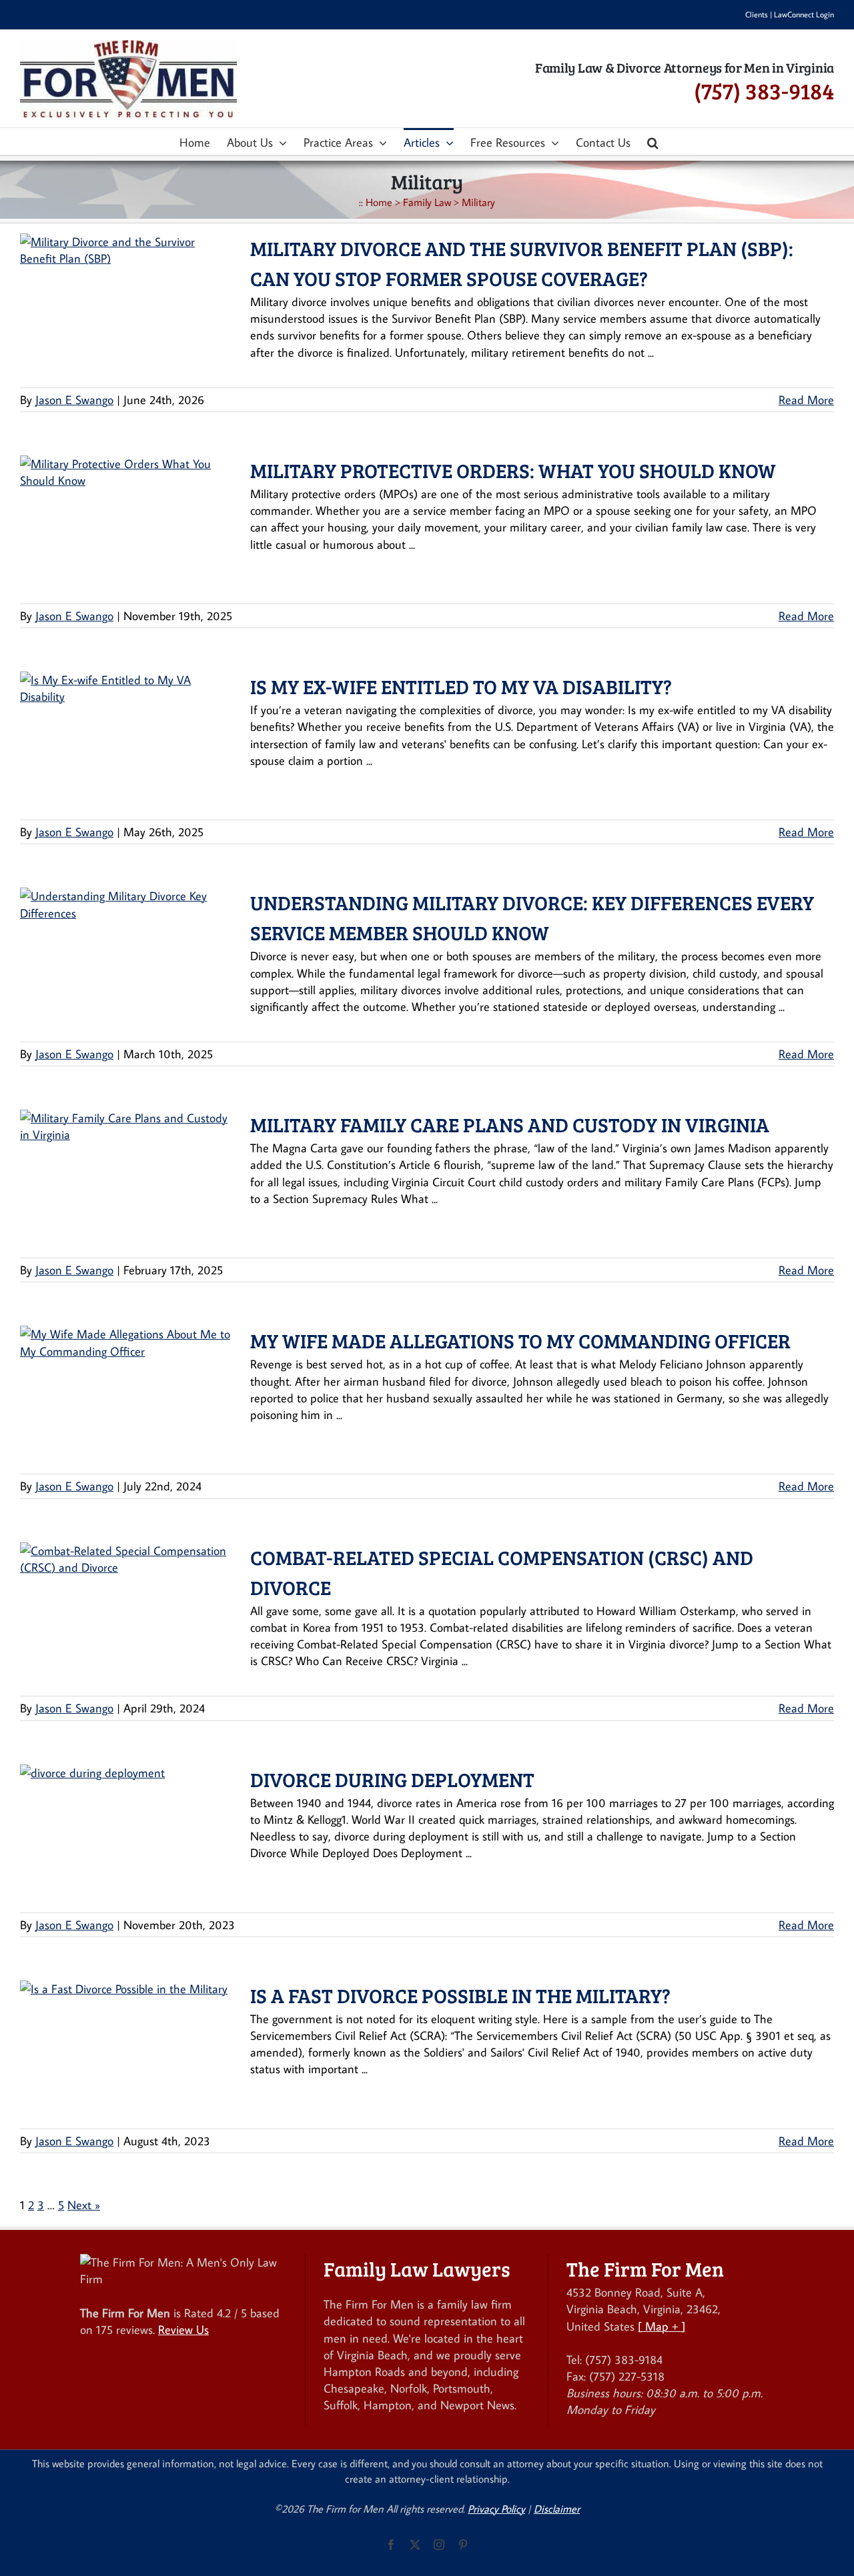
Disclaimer (557, 2509)
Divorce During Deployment (392, 1779)
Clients (757, 14)
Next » (84, 2205)
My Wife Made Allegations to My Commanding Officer (520, 1340)
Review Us (183, 2330)
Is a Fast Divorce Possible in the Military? (460, 1995)
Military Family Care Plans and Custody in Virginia (510, 1124)
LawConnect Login (804, 14)
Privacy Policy (496, 2509)
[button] (653, 141)
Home (379, 202)
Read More (806, 400)
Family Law (427, 202)
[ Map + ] (662, 2326)
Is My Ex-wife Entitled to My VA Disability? (461, 686)
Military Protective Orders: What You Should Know (513, 470)
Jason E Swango (74, 400)
